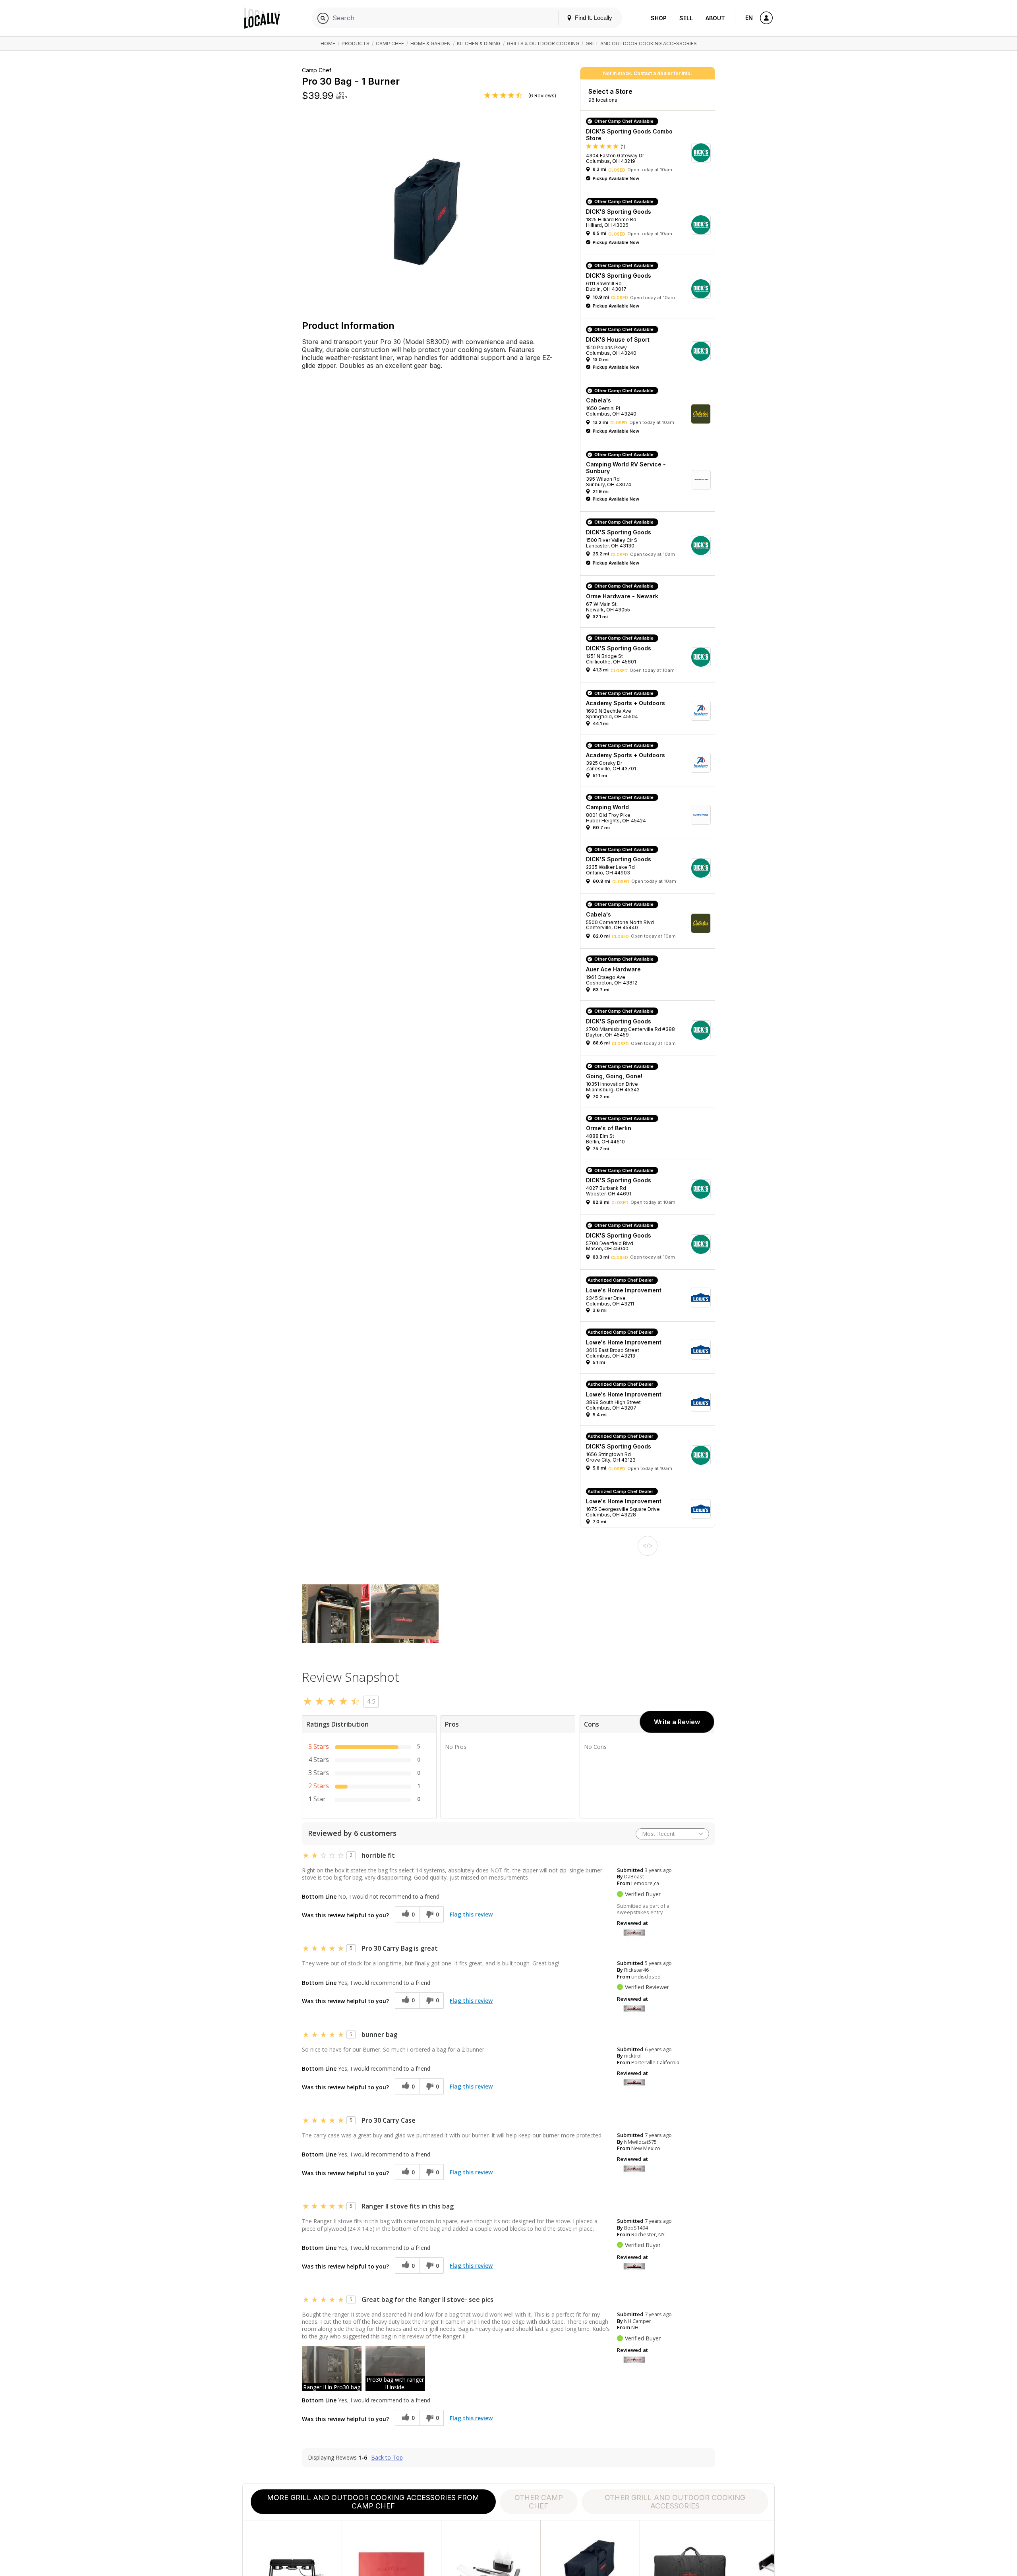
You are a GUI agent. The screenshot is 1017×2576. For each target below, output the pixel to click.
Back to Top (387, 2458)
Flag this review (471, 1914)
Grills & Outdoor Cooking (543, 44)
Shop (659, 18)
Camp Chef (390, 44)
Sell (686, 18)
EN (749, 18)
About (715, 18)
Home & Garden (430, 44)
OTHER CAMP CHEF (539, 2502)
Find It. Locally (593, 18)
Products (356, 44)
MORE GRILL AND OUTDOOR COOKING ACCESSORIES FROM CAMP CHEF (373, 2502)
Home (328, 44)
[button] (650, 153)
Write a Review (677, 1722)
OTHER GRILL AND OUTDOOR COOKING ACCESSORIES (675, 2502)
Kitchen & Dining (479, 44)
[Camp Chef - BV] (634, 1932)
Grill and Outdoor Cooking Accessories (641, 44)
